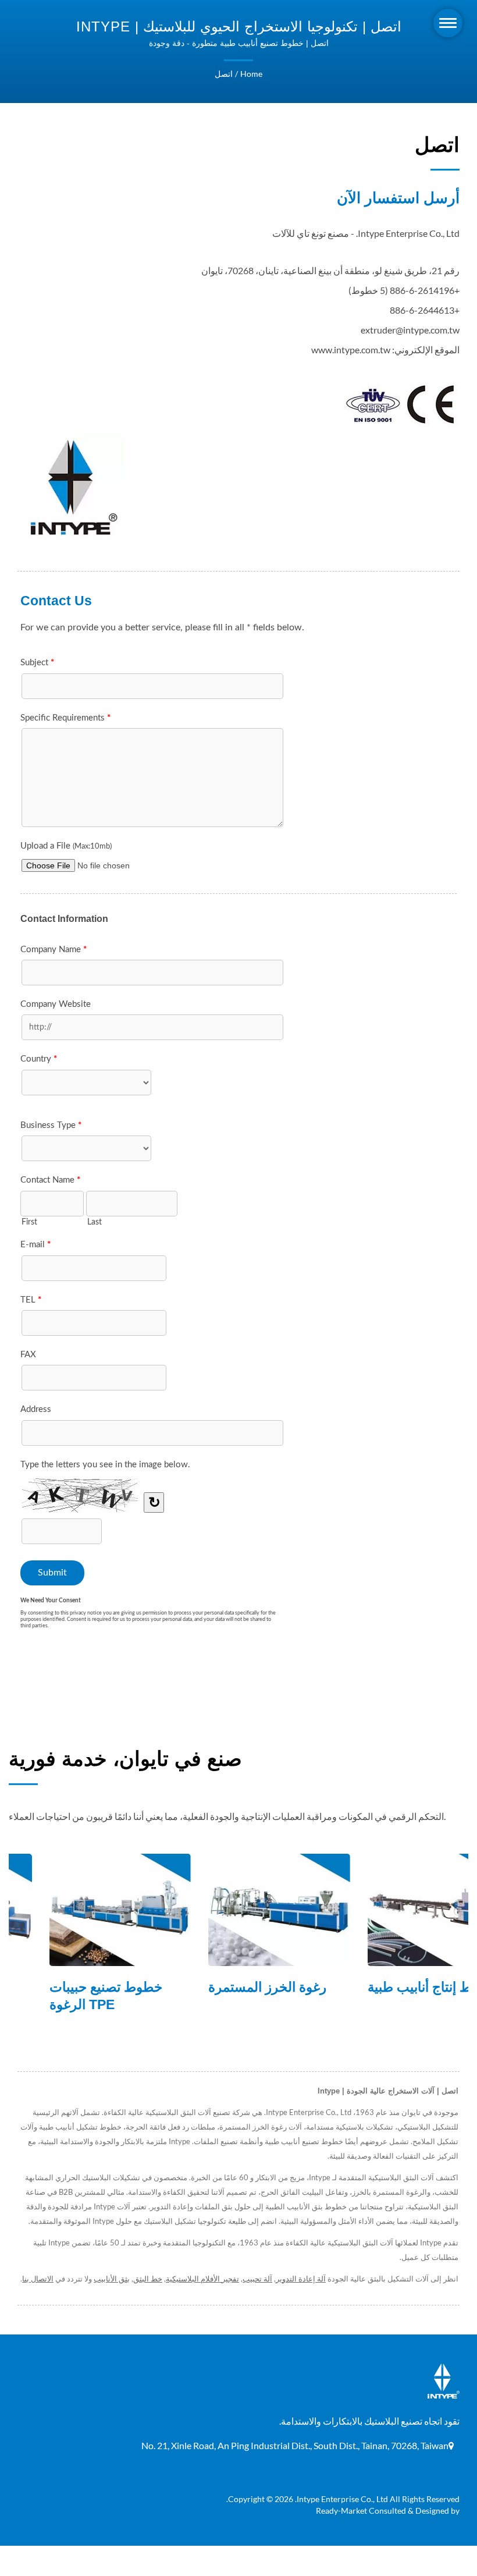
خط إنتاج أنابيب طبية (384, 1987)
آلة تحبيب (257, 2279)
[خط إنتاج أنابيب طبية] (398, 1910)
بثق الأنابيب (112, 2279)
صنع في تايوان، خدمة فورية (125, 1759)
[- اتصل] (71, 487)
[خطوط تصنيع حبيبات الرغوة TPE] (80, 1910)
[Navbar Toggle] (448, 23)
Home (251, 74)
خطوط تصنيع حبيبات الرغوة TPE (66, 1996)
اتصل (224, 74)
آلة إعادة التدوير (301, 2279)
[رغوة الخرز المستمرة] (239, 1910)
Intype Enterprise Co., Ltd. (341, 2499)
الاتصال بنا (38, 2279)
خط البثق (148, 2279)
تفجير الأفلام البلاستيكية (202, 2279)
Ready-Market (341, 2511)
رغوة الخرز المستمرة (227, 1987)
